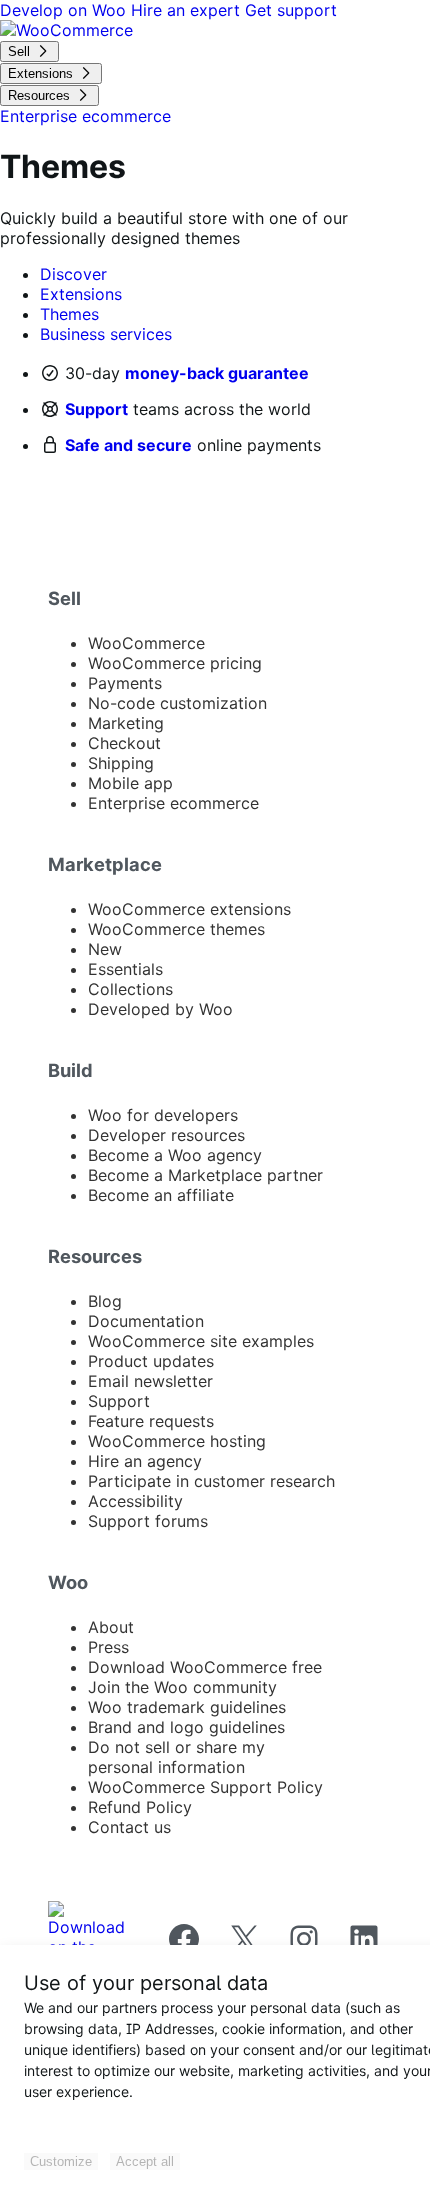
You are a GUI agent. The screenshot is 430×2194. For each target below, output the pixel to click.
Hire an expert (188, 10)
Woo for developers (163, 1115)
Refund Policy (140, 1807)
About (111, 1627)
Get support (291, 10)
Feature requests (151, 1421)
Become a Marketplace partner (205, 1175)
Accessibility (135, 1501)
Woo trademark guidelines (187, 1707)
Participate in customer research (211, 1481)
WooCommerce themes (176, 929)
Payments (125, 683)
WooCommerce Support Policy (205, 1787)
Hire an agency (145, 1461)
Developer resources (166, 1135)
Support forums (148, 1521)
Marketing (126, 723)
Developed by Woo (160, 1009)
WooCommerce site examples (201, 1341)
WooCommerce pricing (175, 663)
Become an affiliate (161, 1195)
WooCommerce (146, 643)
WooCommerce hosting (177, 1441)
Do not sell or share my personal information (176, 1757)
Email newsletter (150, 1381)
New (105, 949)
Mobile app (130, 783)
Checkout (124, 743)
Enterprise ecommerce (173, 803)
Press (108, 1647)
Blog (105, 1301)
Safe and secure (128, 445)
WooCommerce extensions (189, 909)
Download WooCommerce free (205, 1667)
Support (96, 409)
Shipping (121, 763)
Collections (130, 989)
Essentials (125, 969)
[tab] (73, 274)
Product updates (151, 1361)
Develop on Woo (65, 10)
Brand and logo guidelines (186, 1727)
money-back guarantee (217, 373)
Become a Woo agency (175, 1155)
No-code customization (177, 703)
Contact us (129, 1827)
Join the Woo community (182, 1687)
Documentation (146, 1321)
